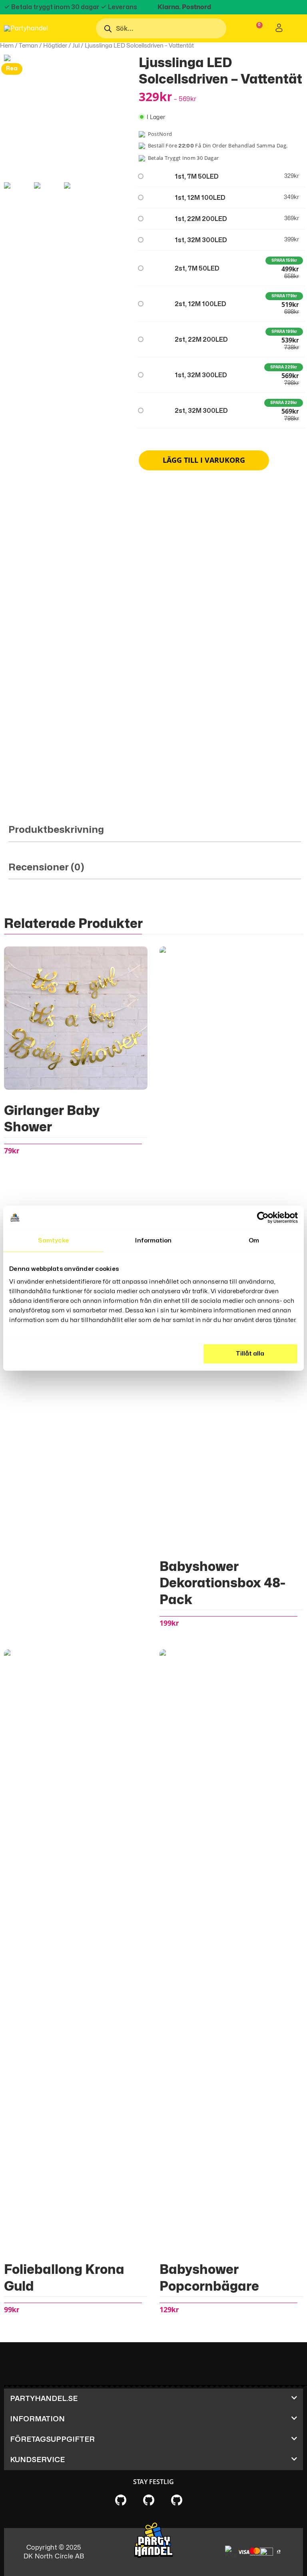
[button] (153, 2399)
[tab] (155, 833)
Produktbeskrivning (56, 830)
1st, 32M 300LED (201, 240)
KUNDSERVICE (37, 2460)
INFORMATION (37, 2419)
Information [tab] (153, 1241)
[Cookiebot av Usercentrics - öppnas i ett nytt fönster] (263, 1218)
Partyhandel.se (44, 2399)
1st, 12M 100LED (200, 198)
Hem (7, 46)
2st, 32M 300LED (201, 411)
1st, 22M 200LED (201, 219)
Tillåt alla (250, 1353)
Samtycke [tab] (53, 1241)
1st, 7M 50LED (197, 177)
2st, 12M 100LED (200, 304)
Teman (28, 46)
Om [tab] (254, 1241)
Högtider (55, 46)
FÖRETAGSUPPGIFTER (52, 2440)
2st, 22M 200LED (201, 340)
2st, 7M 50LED (197, 269)
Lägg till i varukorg (204, 460)
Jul (76, 46)
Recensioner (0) (46, 867)
